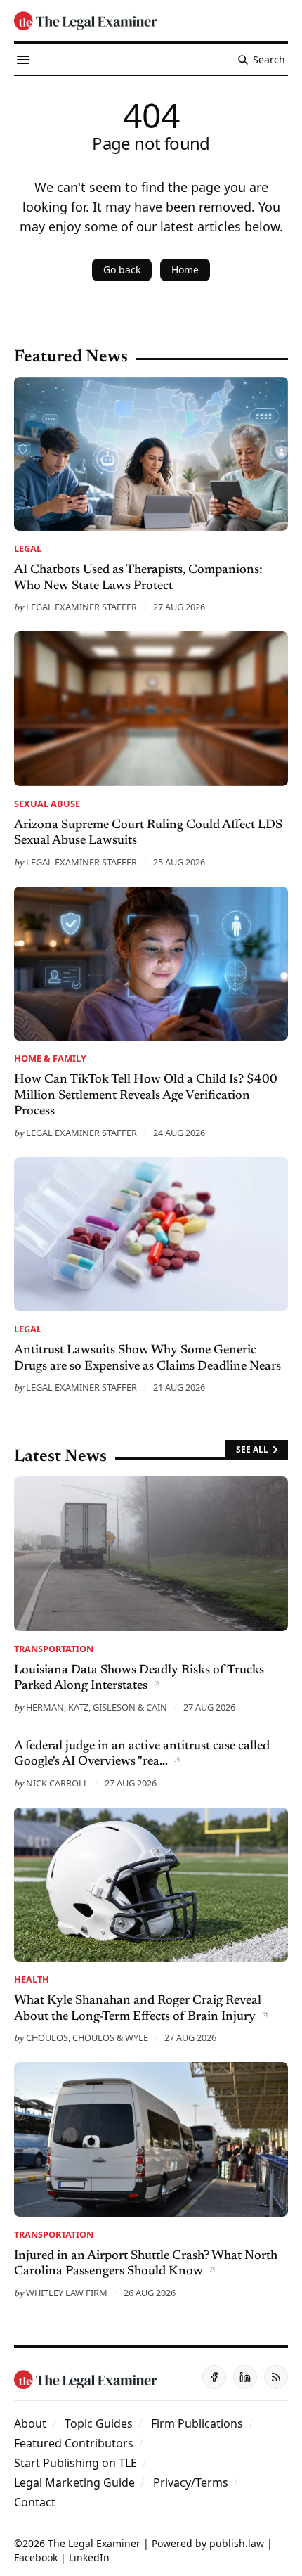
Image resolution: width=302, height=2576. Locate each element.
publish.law (237, 2543)
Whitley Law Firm (67, 2293)
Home (185, 270)
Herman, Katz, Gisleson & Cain (97, 1707)
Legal (28, 548)
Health (32, 1979)
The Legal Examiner (94, 2543)
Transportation (54, 1649)
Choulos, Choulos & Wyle (87, 2037)
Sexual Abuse (47, 804)
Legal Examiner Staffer (81, 607)
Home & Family (50, 1058)
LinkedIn (89, 2557)
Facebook (36, 2557)
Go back (122, 270)
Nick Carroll (57, 1783)
